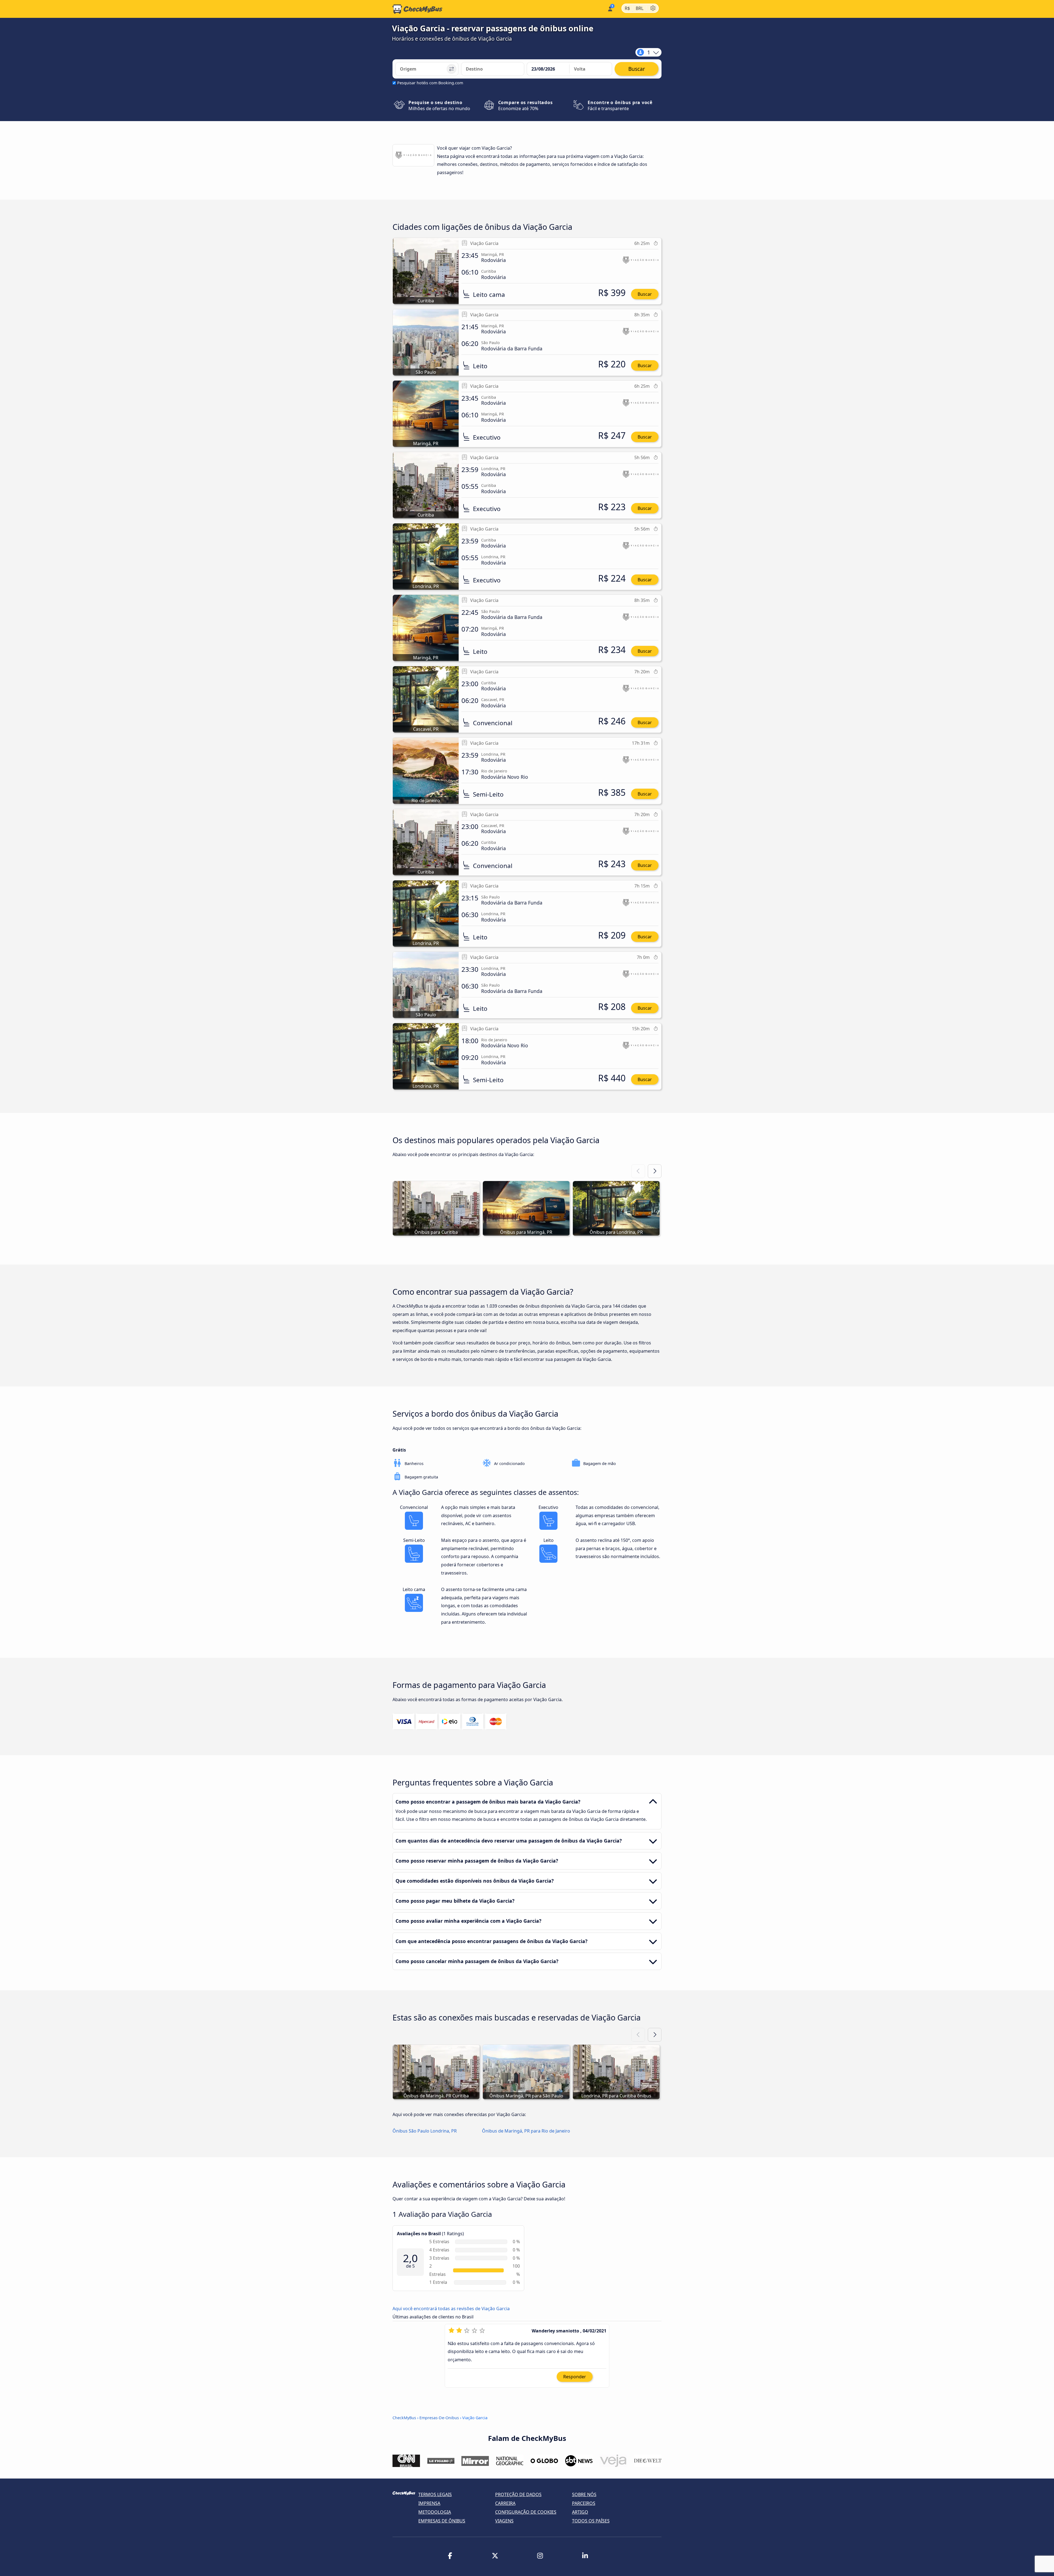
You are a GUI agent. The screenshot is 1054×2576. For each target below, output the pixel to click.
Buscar (645, 294)
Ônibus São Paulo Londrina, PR (425, 2131)
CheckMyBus (404, 2418)
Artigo (580, 2512)
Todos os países (591, 2521)
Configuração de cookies (526, 2512)
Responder (575, 2376)
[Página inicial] (417, 9)
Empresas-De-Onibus (439, 2418)
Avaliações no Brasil (419, 2234)
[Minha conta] (610, 8)
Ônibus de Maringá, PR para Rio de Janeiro (526, 2131)
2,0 (410, 2258)
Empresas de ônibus (442, 2521)
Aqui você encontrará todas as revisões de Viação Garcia (451, 2309)
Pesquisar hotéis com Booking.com (430, 83)
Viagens (504, 2521)
